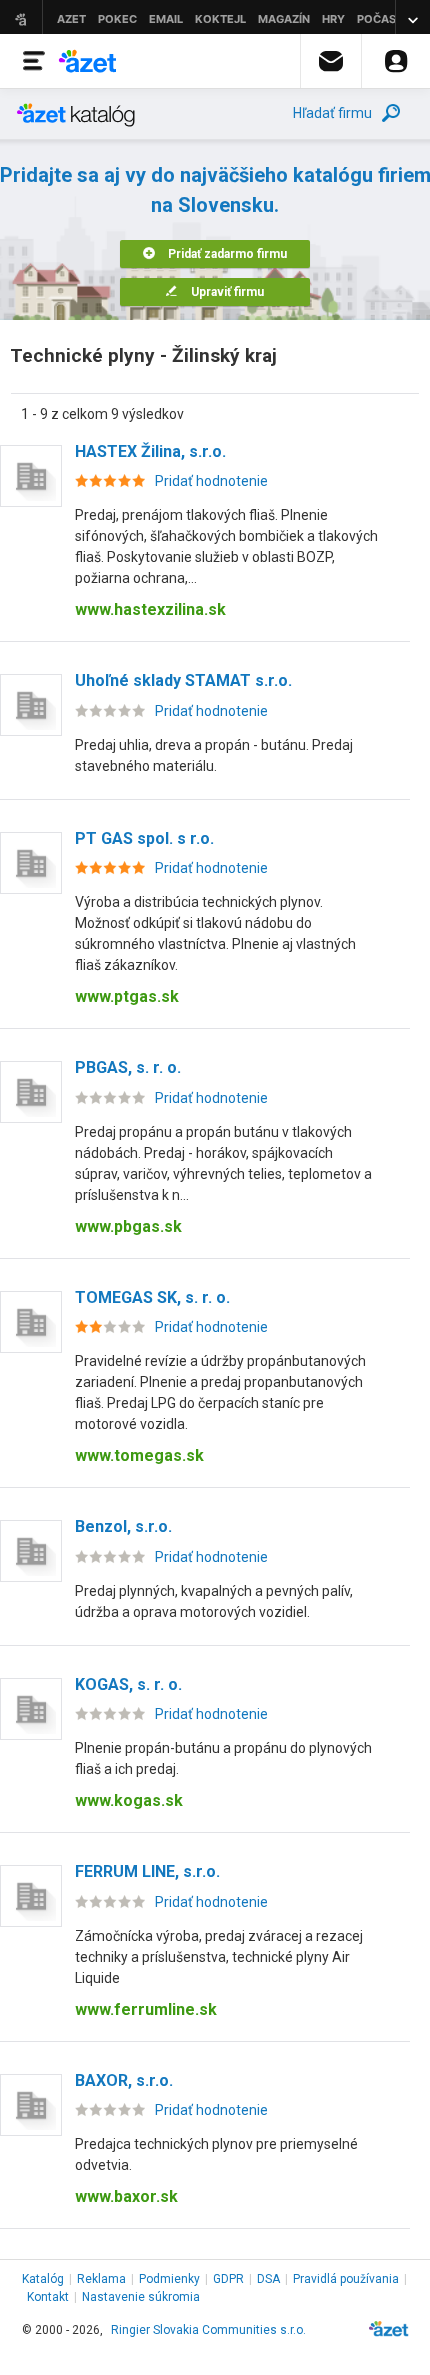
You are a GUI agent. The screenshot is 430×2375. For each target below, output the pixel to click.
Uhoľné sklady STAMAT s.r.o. (183, 680)
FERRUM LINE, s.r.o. (147, 1871)
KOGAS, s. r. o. (128, 1684)
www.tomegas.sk (139, 1455)
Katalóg (43, 2279)
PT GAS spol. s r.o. (144, 838)
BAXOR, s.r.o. (124, 2080)
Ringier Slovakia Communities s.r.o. (208, 2330)
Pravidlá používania (346, 2279)
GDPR (228, 2279)
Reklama (101, 2279)
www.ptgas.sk (127, 996)
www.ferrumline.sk (146, 2009)
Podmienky (169, 2279)
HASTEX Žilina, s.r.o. (150, 451)
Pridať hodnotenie (211, 481)
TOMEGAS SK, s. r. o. (152, 1297)
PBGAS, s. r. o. (128, 1067)
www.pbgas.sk (128, 1226)
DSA (268, 2279)
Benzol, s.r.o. (123, 1526)
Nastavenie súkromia (141, 2297)
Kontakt (48, 2297)
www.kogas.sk (129, 1800)
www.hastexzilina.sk (150, 609)
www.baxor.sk (126, 2196)
